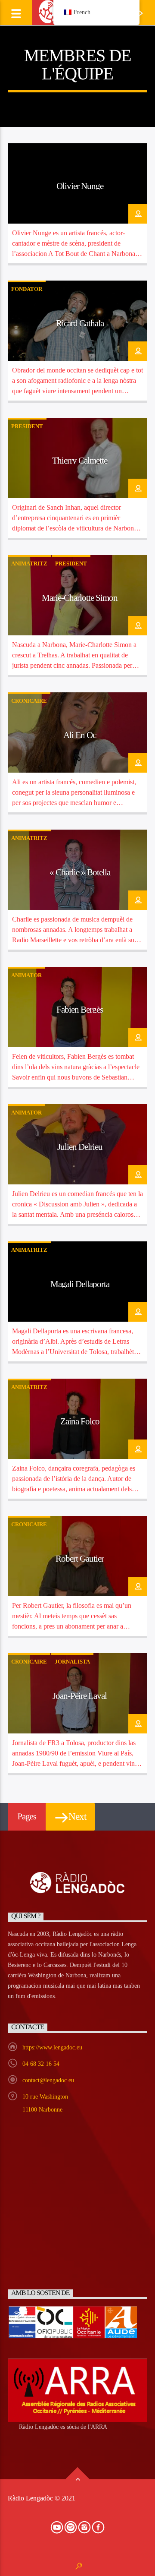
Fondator (27, 289)
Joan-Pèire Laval (80, 1696)
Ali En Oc (80, 735)
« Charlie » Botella (80, 872)
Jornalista (72, 1662)
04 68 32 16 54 (41, 2064)
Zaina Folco (80, 1421)
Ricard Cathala (80, 323)
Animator (26, 975)
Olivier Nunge (80, 186)
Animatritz (29, 563)
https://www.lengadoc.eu (52, 2047)
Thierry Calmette (80, 460)
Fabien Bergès (80, 1009)
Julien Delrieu (80, 1147)
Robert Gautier (80, 1558)
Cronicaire (29, 701)
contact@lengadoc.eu (48, 2080)
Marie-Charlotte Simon (80, 598)
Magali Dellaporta (80, 1284)
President (27, 426)
